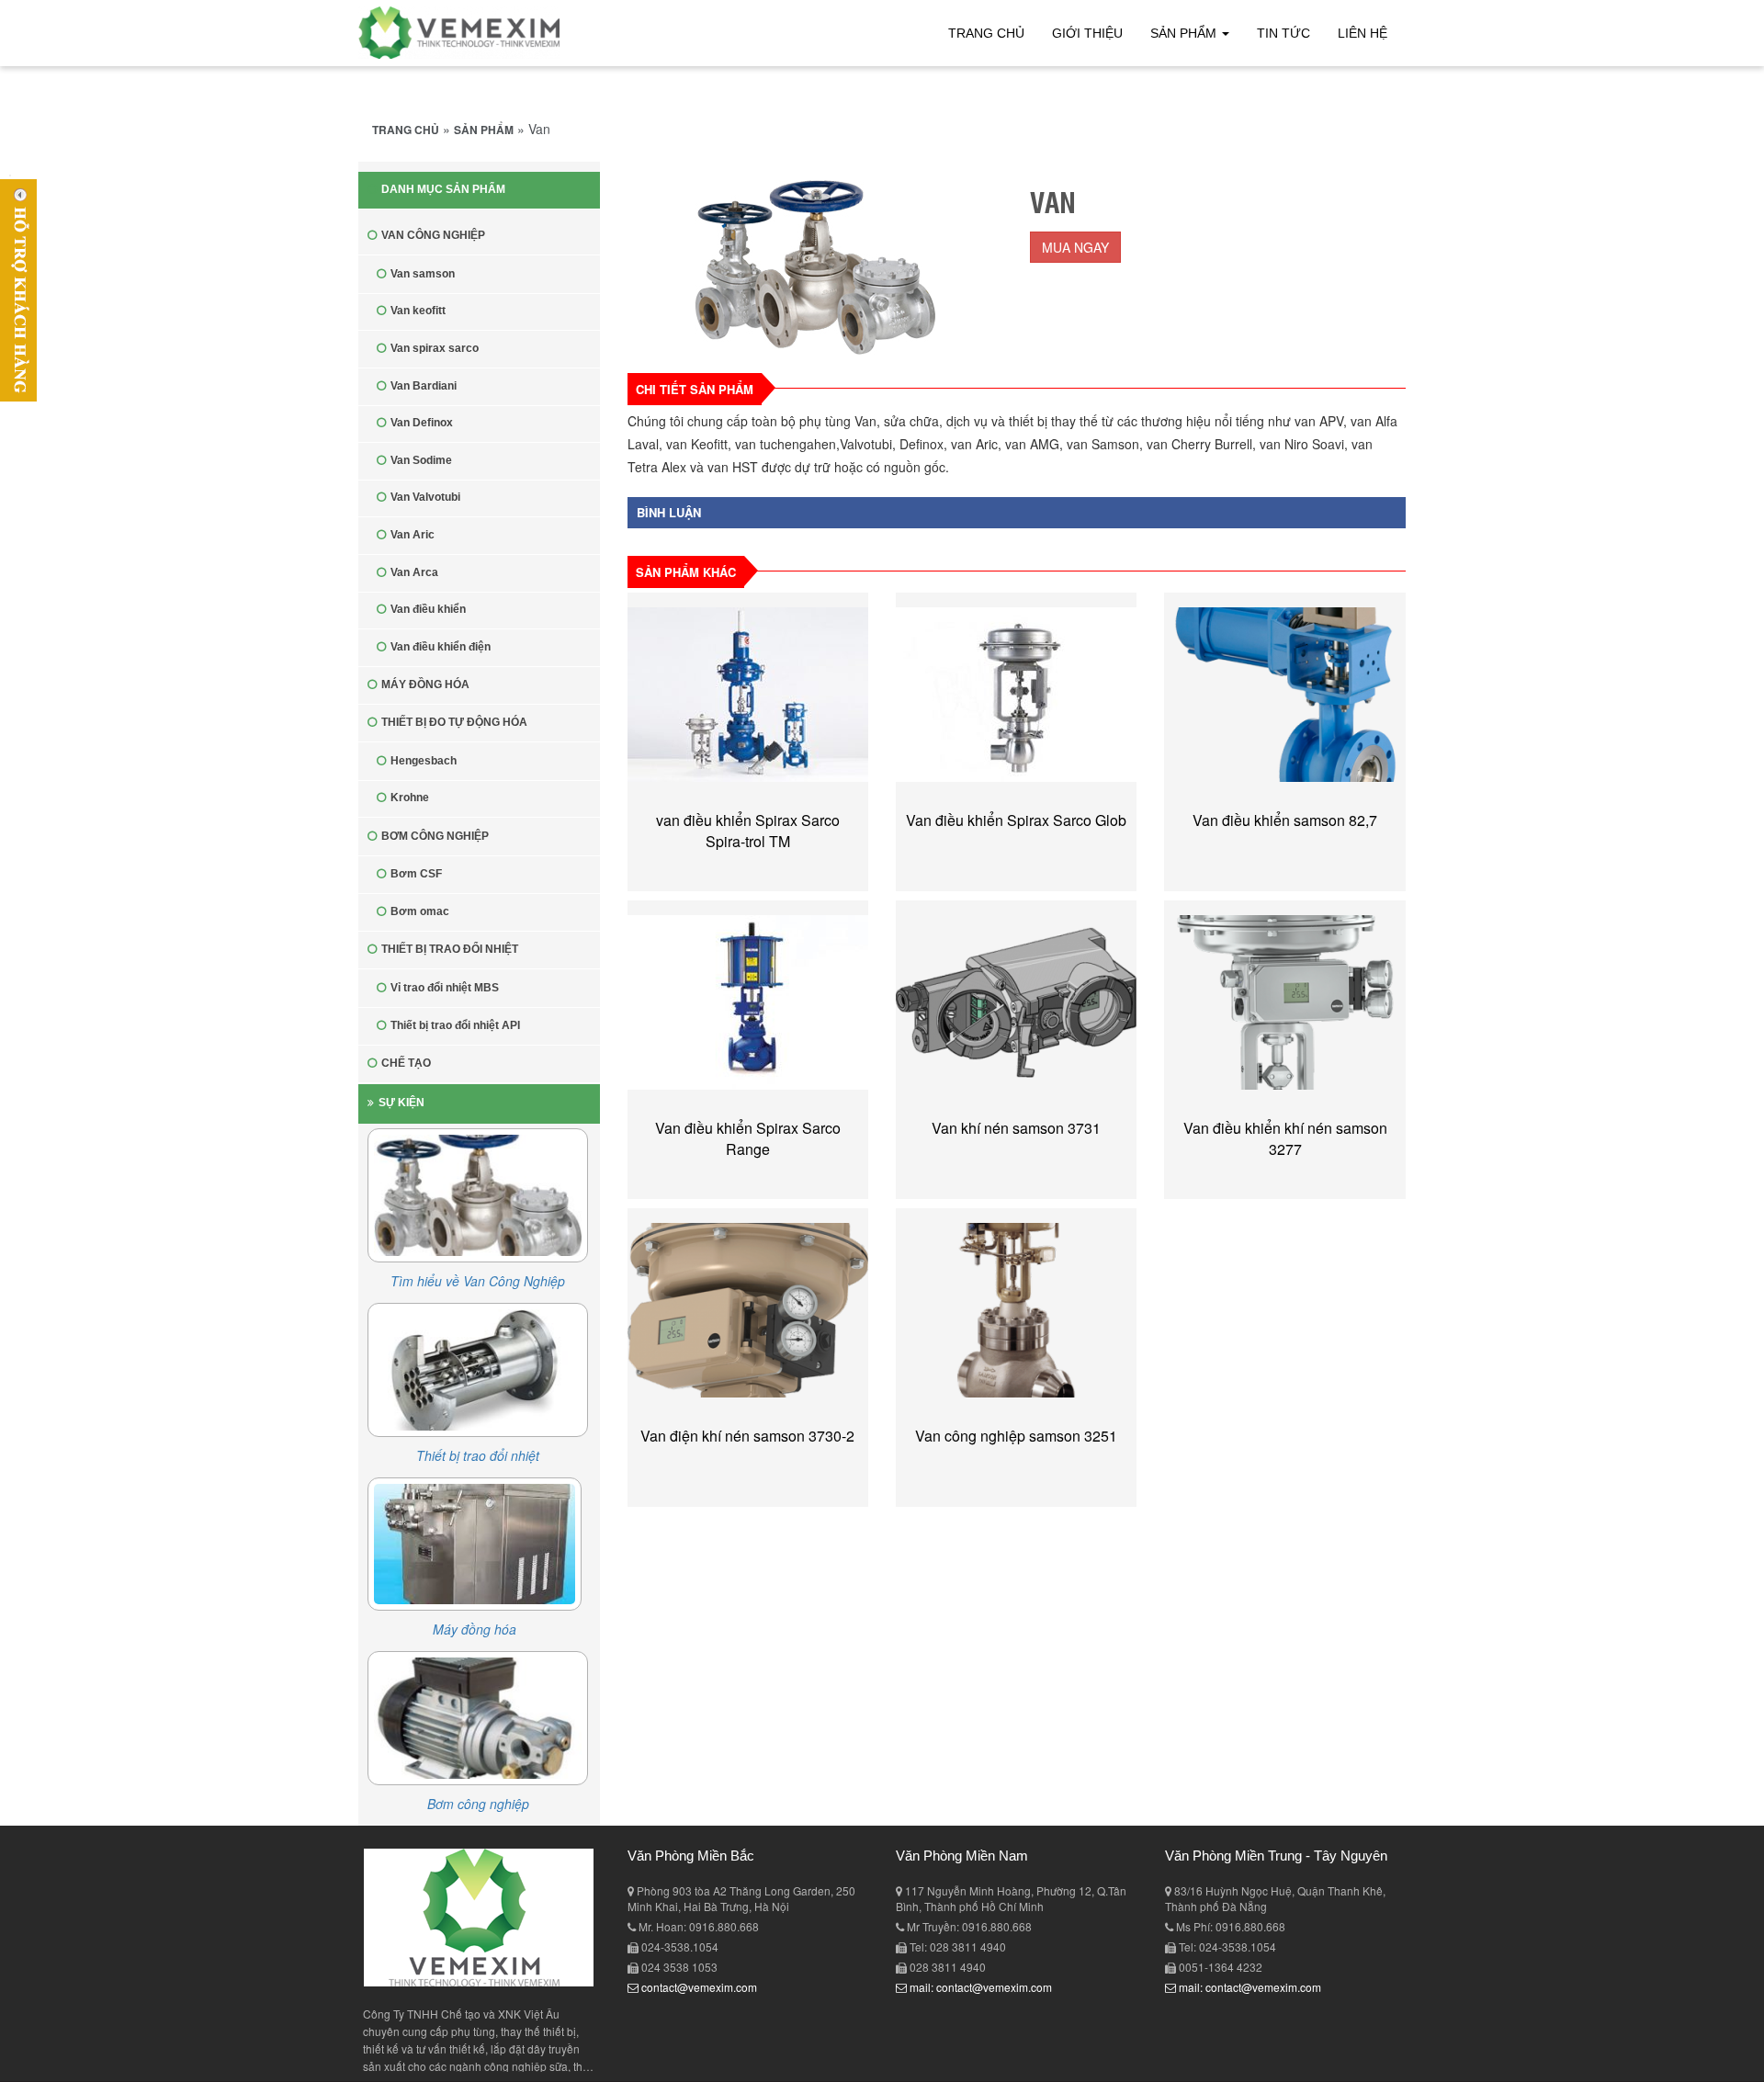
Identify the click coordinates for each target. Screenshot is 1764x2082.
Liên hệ (1363, 33)
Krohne (410, 798)
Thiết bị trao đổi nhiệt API (455, 1025)
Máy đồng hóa (425, 685)
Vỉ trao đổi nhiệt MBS (445, 988)
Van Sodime (421, 460)
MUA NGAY (1075, 247)
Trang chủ (406, 130)
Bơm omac (420, 911)
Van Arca (414, 572)
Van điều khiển (428, 609)
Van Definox (422, 423)
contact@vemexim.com (698, 1987)
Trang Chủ (986, 33)
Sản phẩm (1185, 33)
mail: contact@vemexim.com (979, 1987)
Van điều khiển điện (441, 647)
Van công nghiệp (433, 235)
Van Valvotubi (425, 497)
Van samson (423, 274)
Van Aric (413, 535)
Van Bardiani (424, 386)
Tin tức (1283, 33)
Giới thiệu (1087, 33)
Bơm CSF (416, 874)
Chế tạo (406, 1063)
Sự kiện (401, 1103)
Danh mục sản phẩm (443, 189)
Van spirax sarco (435, 348)
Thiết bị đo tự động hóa (454, 722)
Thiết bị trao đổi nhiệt (450, 949)
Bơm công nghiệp (435, 836)
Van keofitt (418, 311)
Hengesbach (424, 761)
